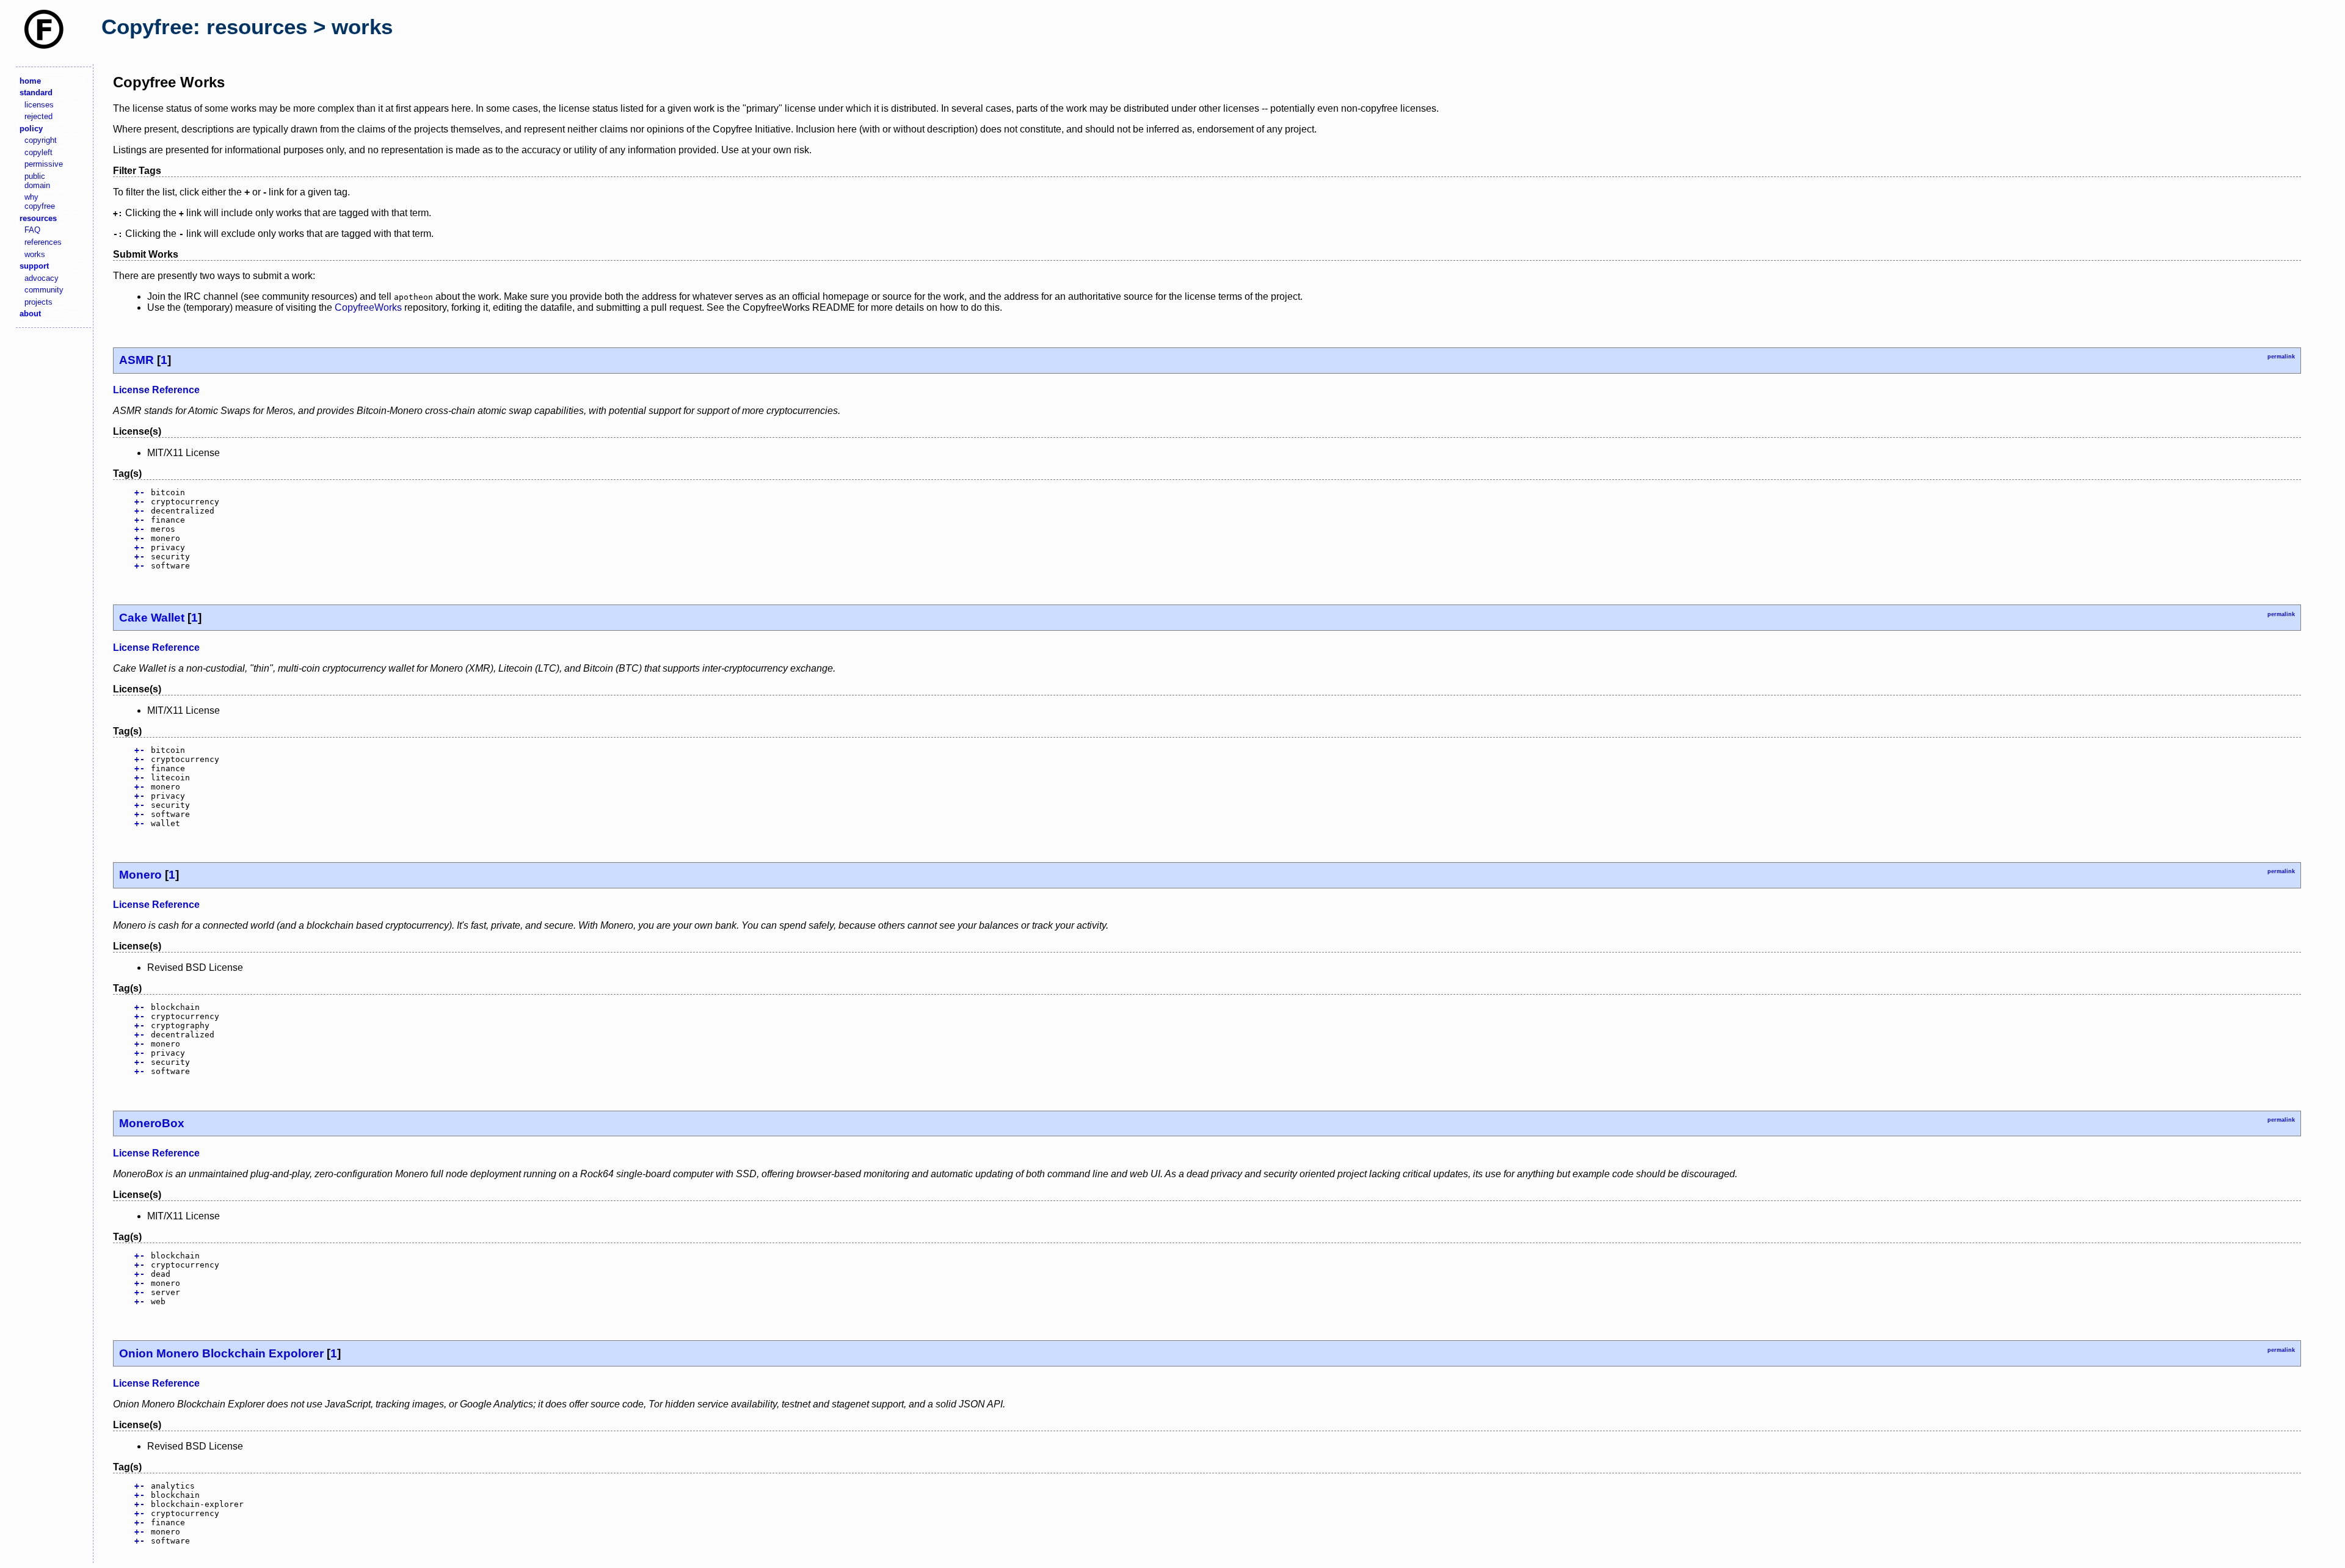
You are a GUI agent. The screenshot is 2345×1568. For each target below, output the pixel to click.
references (43, 242)
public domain (37, 181)
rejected (38, 116)
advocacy (42, 278)
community (44, 290)
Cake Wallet (152, 618)
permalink (2281, 357)
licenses (39, 105)
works (35, 254)
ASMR (136, 360)
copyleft (38, 152)
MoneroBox (152, 1123)
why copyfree (40, 201)
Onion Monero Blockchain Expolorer (221, 1353)
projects (38, 302)
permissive (44, 164)
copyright (41, 140)
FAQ (32, 230)
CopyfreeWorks (368, 307)
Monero (140, 875)
